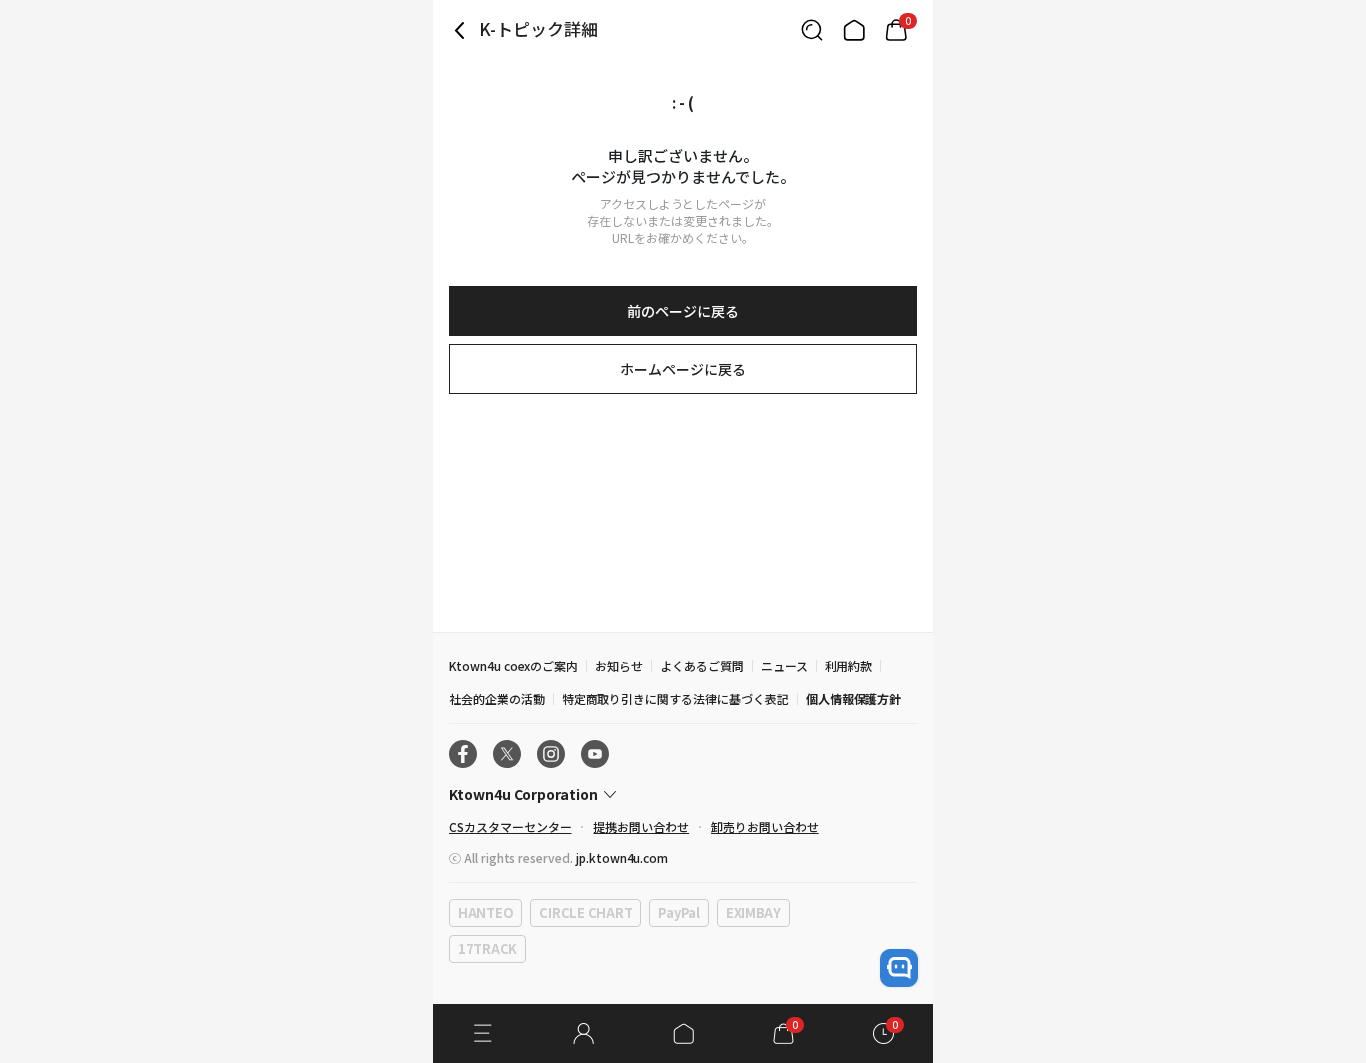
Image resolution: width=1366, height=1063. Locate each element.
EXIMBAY (753, 912)
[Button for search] (812, 30)
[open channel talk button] (899, 968)
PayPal (678, 912)
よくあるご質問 (702, 665)
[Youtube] (595, 754)
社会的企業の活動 (497, 698)
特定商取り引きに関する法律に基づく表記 (675, 698)
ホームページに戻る (683, 369)
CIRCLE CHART (585, 912)
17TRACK (487, 948)
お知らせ (619, 665)
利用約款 (849, 665)
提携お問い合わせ (641, 826)
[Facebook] (463, 754)
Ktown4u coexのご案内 (513, 665)
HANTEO (485, 912)
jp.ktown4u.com (622, 857)
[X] (507, 754)
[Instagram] (551, 754)
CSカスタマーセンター (510, 826)
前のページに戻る (683, 311)
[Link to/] (854, 30)
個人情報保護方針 (854, 698)
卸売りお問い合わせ (765, 826)
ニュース (784, 665)
